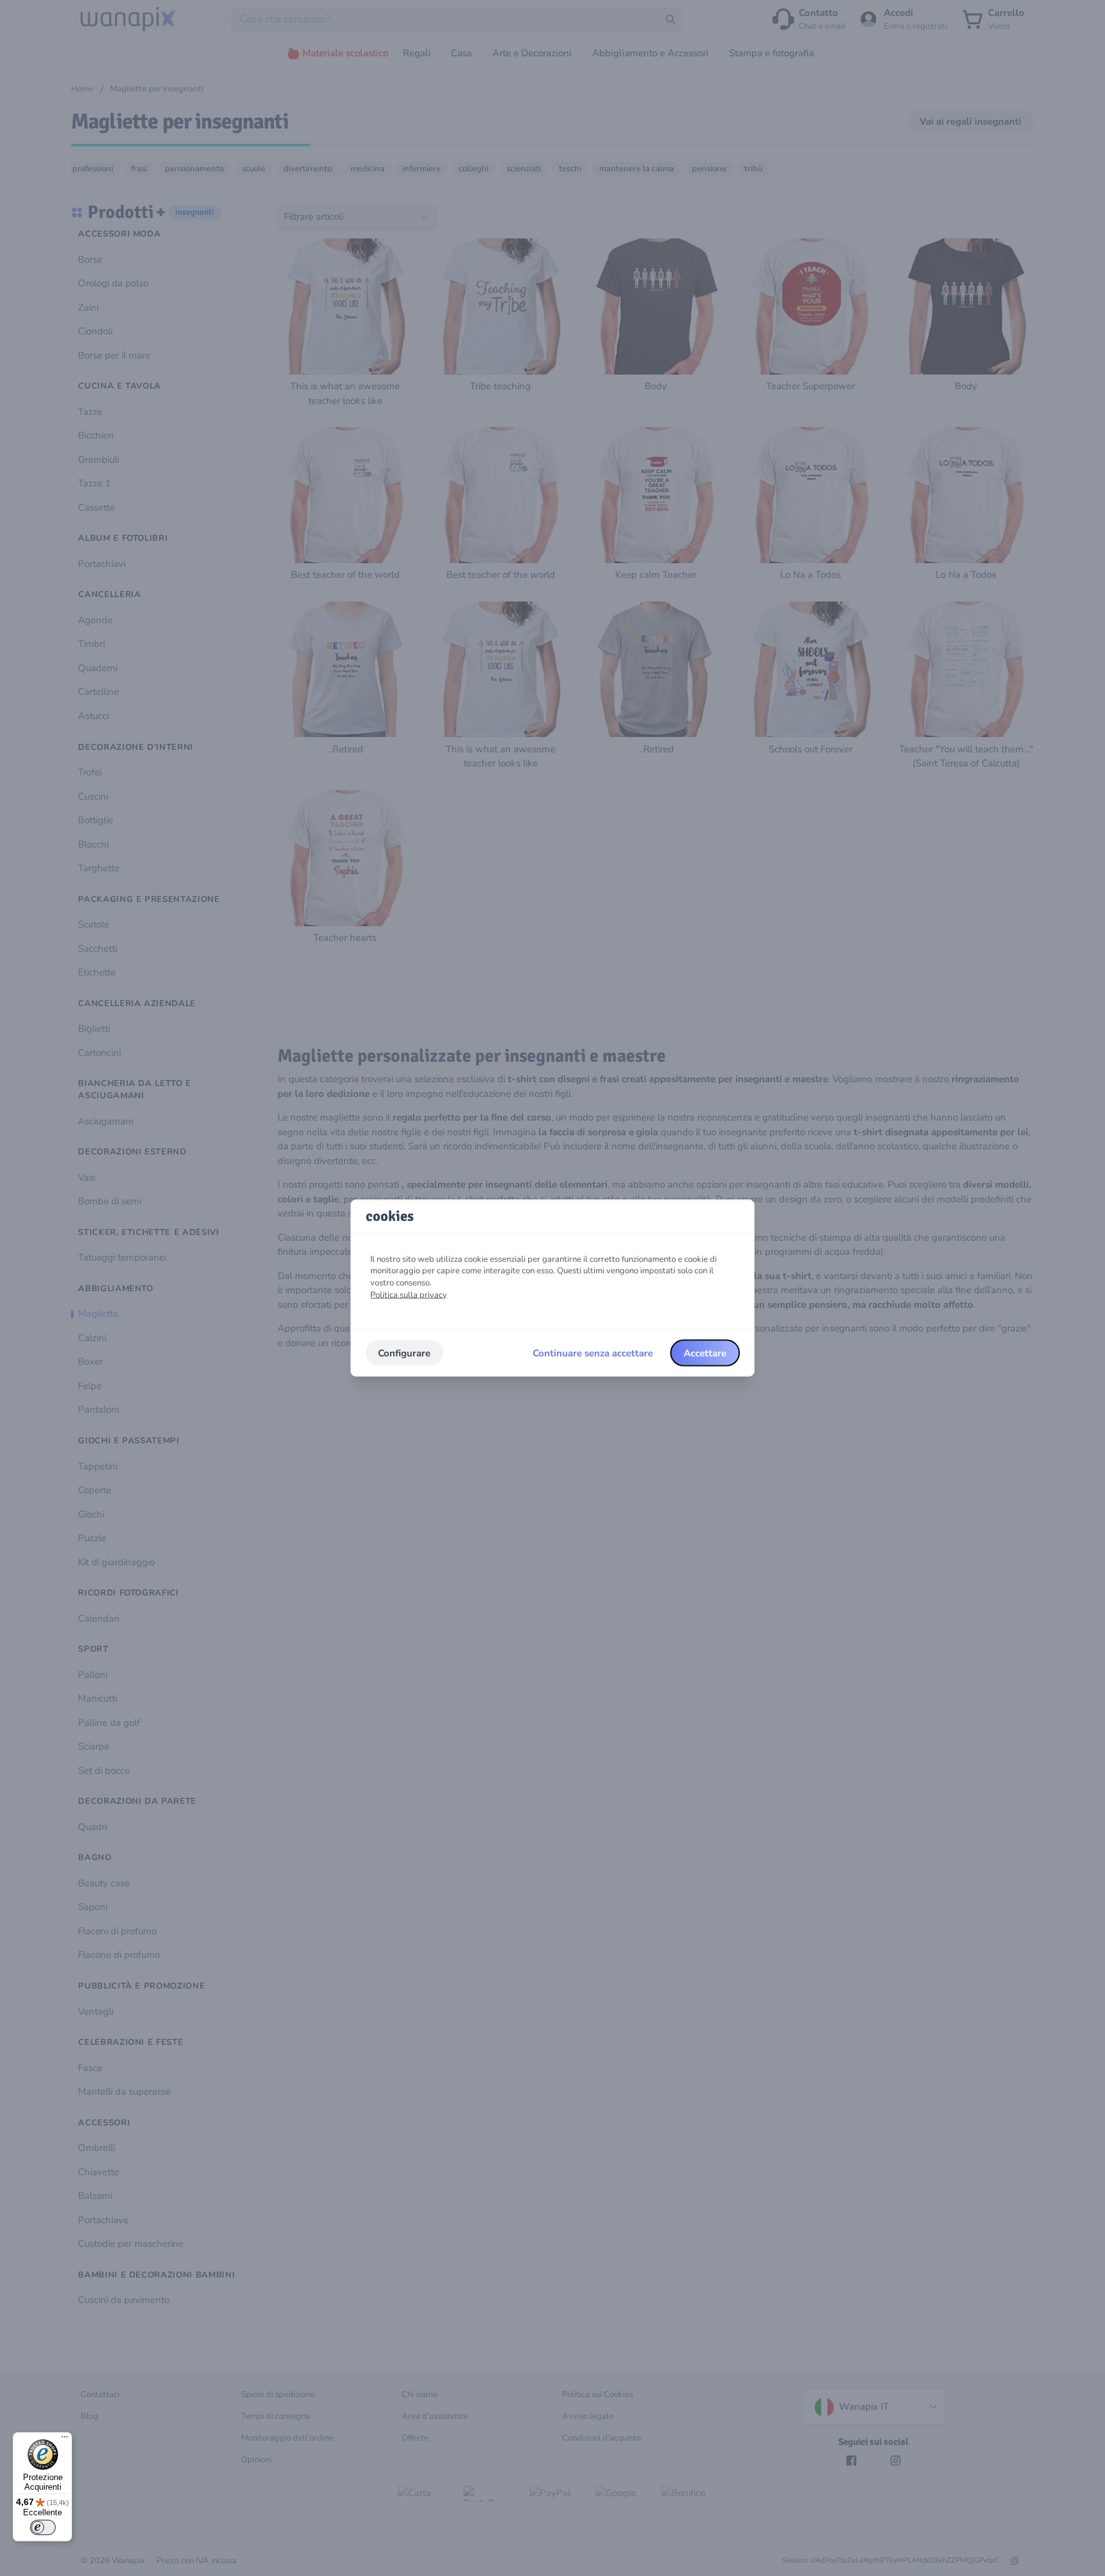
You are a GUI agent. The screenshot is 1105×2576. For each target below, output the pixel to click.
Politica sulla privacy (409, 1294)
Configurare (404, 1353)
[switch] (43, 2527)
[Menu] (65, 2440)
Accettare (705, 1353)
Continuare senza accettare (593, 1353)
